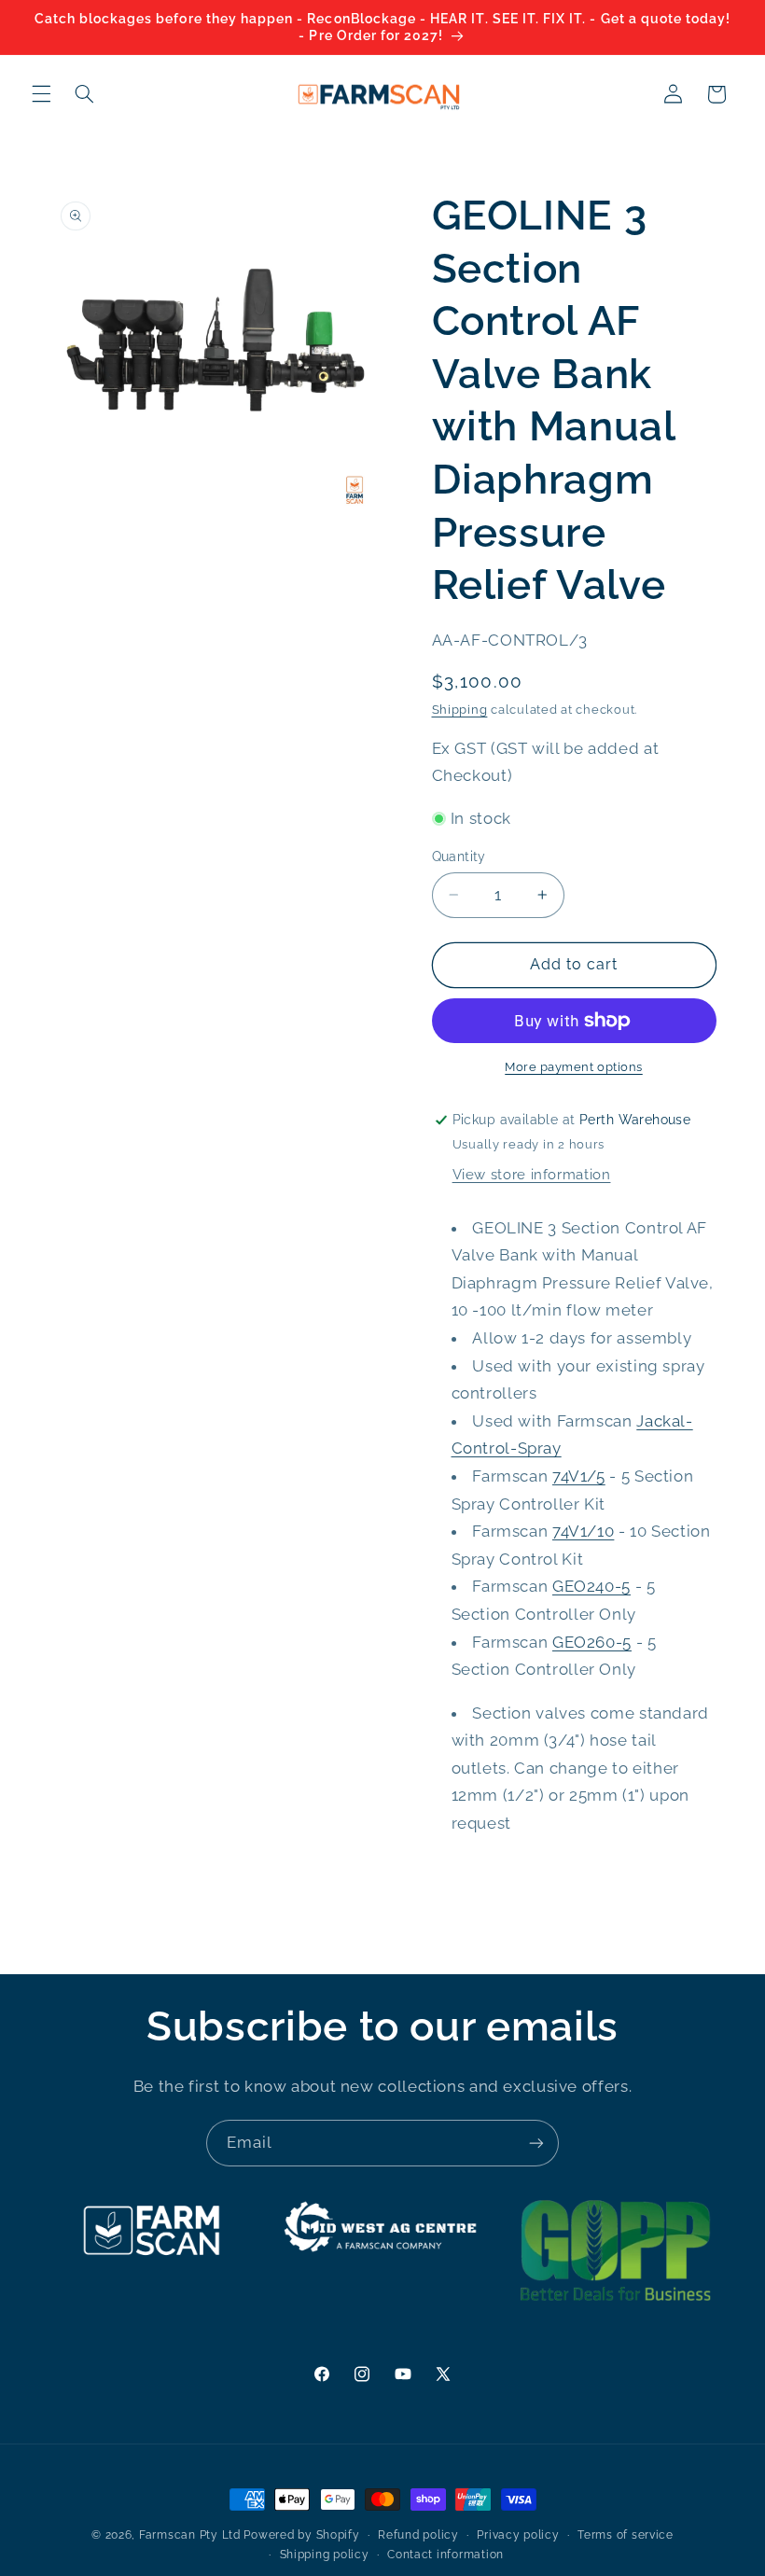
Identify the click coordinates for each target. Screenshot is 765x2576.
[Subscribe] (536, 2143)
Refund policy (418, 2535)
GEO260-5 (592, 1642)
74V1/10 (583, 1531)
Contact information (445, 2555)
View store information (532, 1174)
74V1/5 (579, 1476)
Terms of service (626, 2535)
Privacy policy (518, 2535)
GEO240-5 (591, 1586)
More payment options (574, 1067)
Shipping (460, 710)
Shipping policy (325, 2555)
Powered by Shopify (301, 2535)
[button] (41, 94)
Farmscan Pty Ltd (190, 2535)
